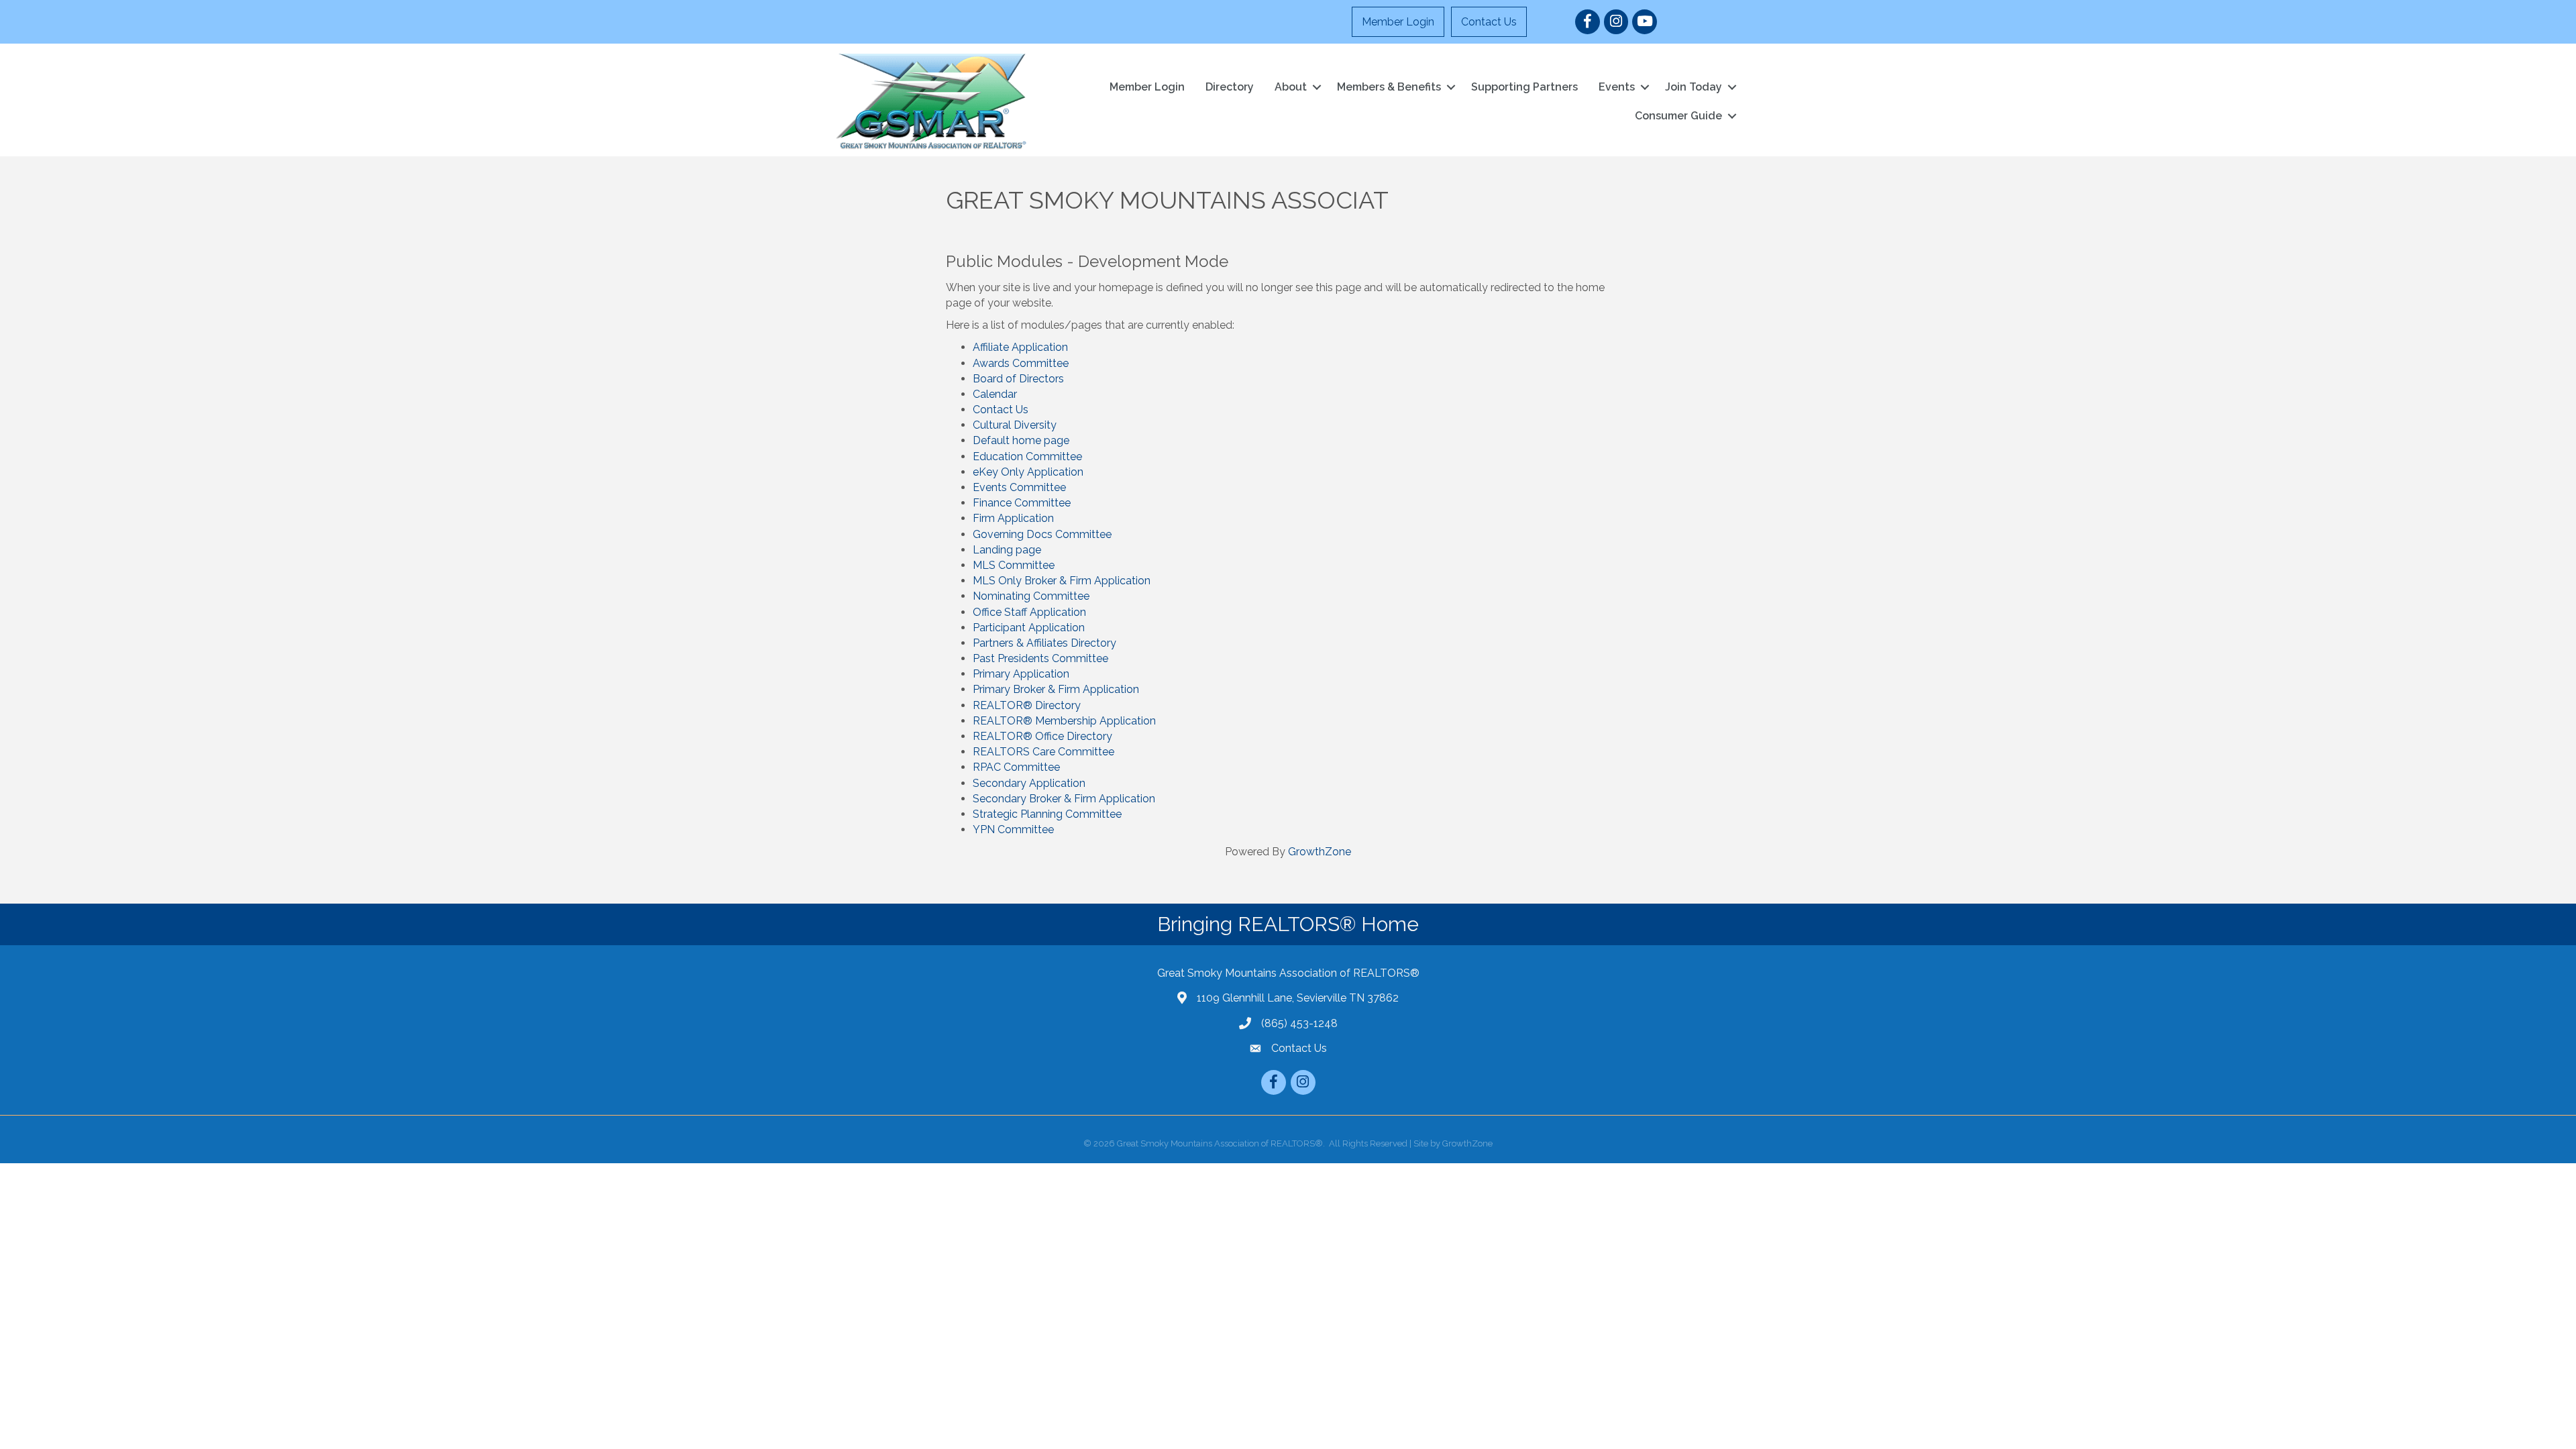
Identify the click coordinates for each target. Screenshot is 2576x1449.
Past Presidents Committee (1040, 658)
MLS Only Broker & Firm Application (1062, 581)
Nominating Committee (1031, 596)
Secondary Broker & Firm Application (1064, 799)
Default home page (1021, 440)
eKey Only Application (1028, 472)
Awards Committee (1021, 363)
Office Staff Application (1029, 612)
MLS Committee (1014, 565)
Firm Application (1013, 518)
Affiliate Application (1020, 347)
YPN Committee (1013, 829)
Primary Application (1021, 674)
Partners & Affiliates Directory (1044, 643)
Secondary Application (1029, 783)
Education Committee (1027, 457)
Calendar (995, 394)
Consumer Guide (1678, 116)
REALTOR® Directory (1027, 705)
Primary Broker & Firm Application (1056, 689)
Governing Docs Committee (1042, 534)
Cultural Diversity (1015, 425)
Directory (1230, 87)
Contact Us (1489, 22)
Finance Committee (1022, 503)
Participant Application (1029, 628)
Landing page (1007, 550)
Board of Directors (1018, 379)
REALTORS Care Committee (1043, 752)
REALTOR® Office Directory (1042, 736)
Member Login (1398, 22)
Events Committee (1019, 487)
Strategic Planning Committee (1047, 814)
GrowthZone (1320, 852)
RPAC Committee (1016, 767)
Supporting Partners (1524, 87)
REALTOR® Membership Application (1064, 721)
